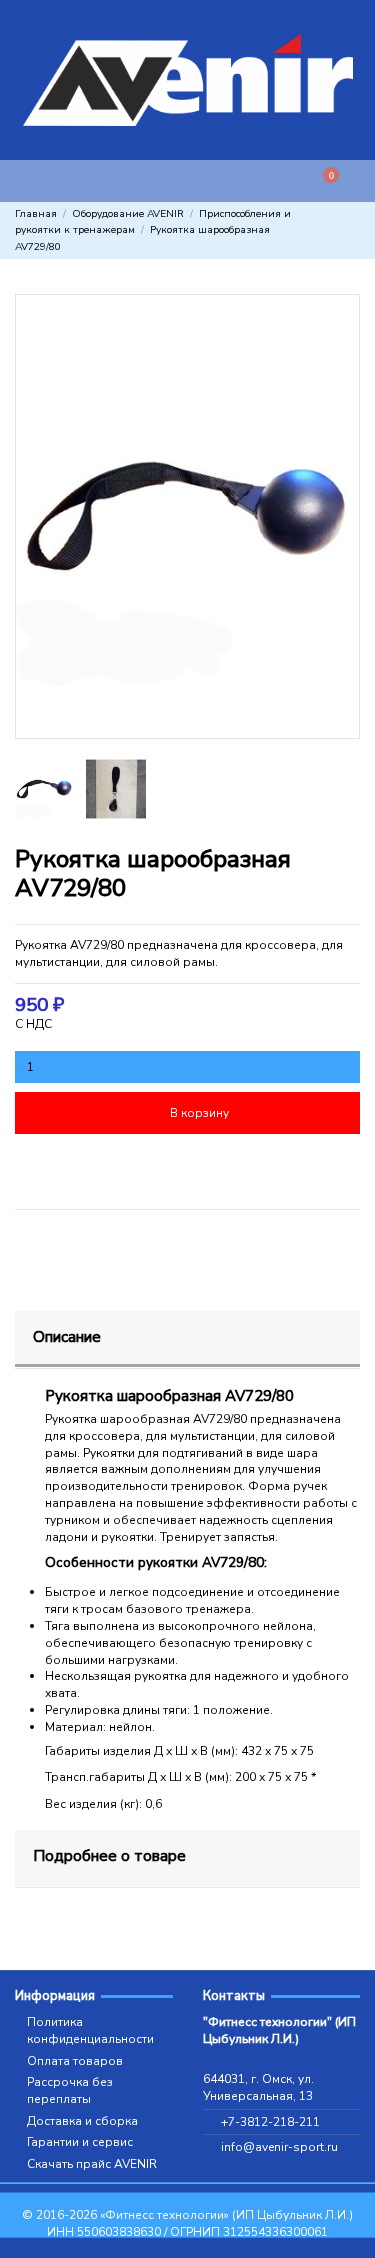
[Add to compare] (275, 1166)
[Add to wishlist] (99, 1166)
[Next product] (353, 231)
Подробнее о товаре (109, 1855)
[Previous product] (336, 231)
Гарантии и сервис (80, 2142)
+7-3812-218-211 (270, 2122)
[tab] (187, 1340)
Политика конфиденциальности (90, 2030)
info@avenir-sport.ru (279, 2147)
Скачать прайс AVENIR (92, 2164)
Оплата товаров (75, 2061)
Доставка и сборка (82, 2121)
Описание (67, 1336)
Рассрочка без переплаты (70, 2090)
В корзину (199, 1113)
